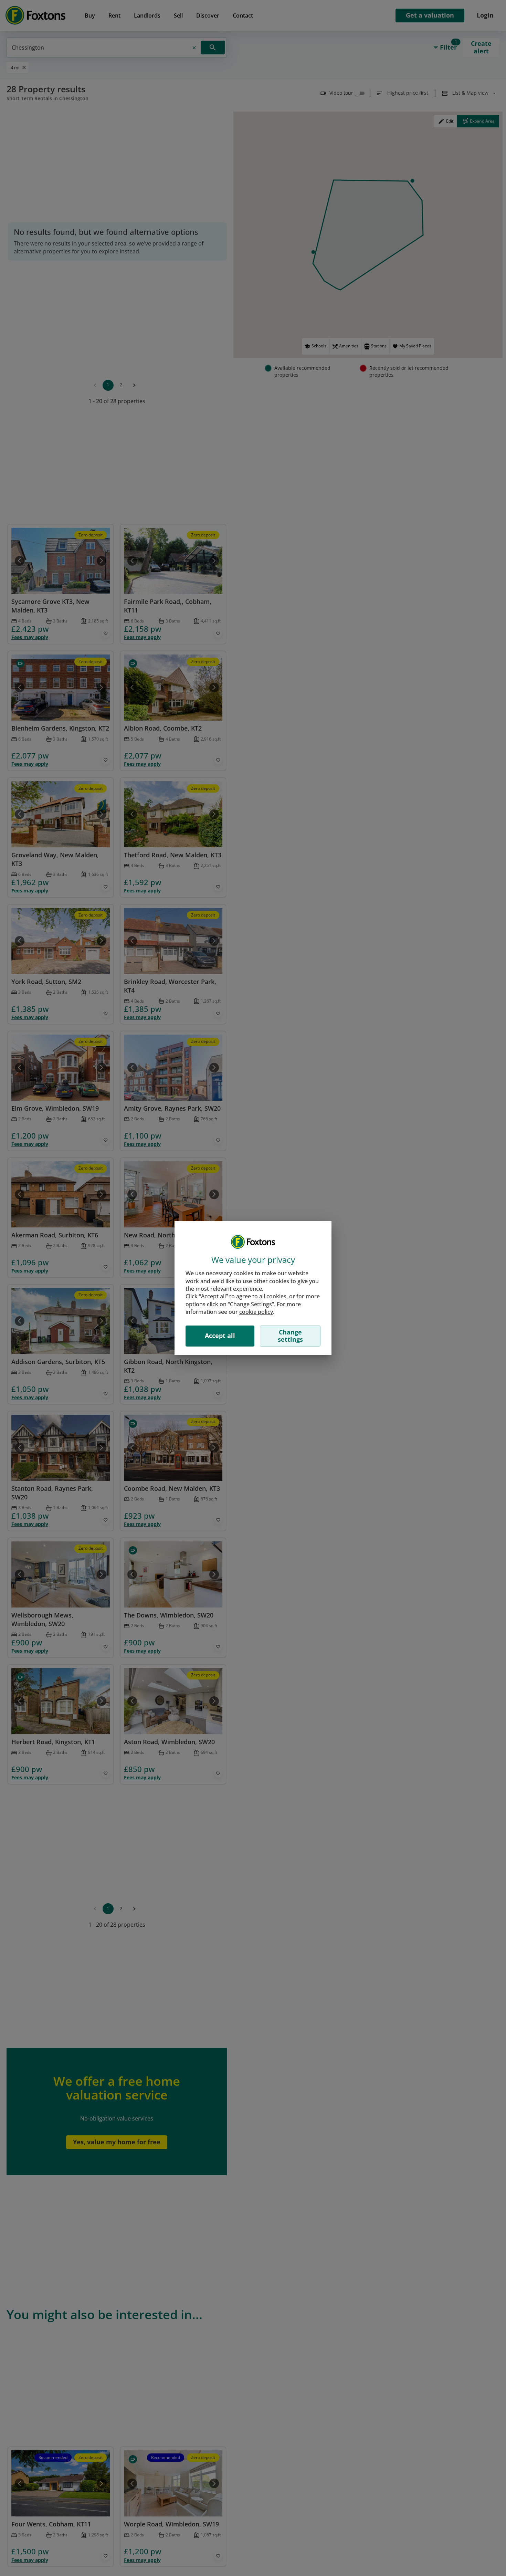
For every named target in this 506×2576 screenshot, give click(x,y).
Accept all (220, 1336)
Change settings (290, 1336)
